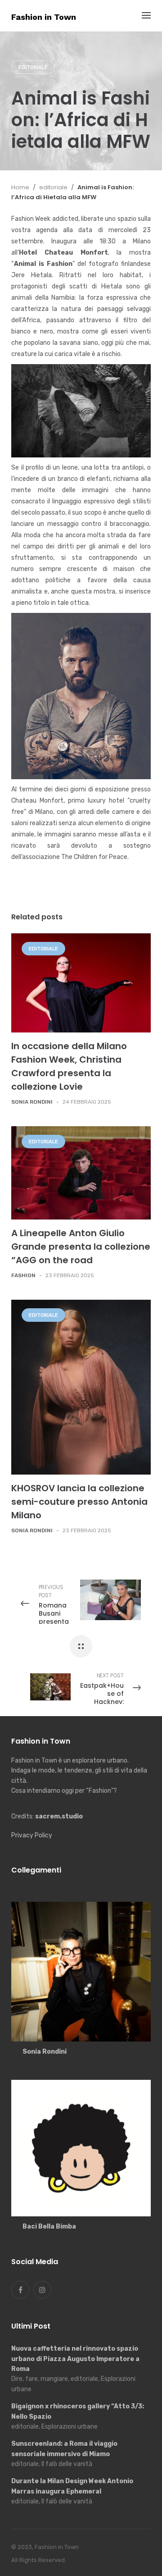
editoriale (33, 67)
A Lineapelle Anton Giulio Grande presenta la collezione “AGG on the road (81, 1247)
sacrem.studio (59, 1816)
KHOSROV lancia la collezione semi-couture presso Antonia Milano (79, 1502)
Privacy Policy (32, 1835)
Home (20, 187)
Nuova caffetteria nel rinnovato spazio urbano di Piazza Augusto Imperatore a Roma (75, 2359)
